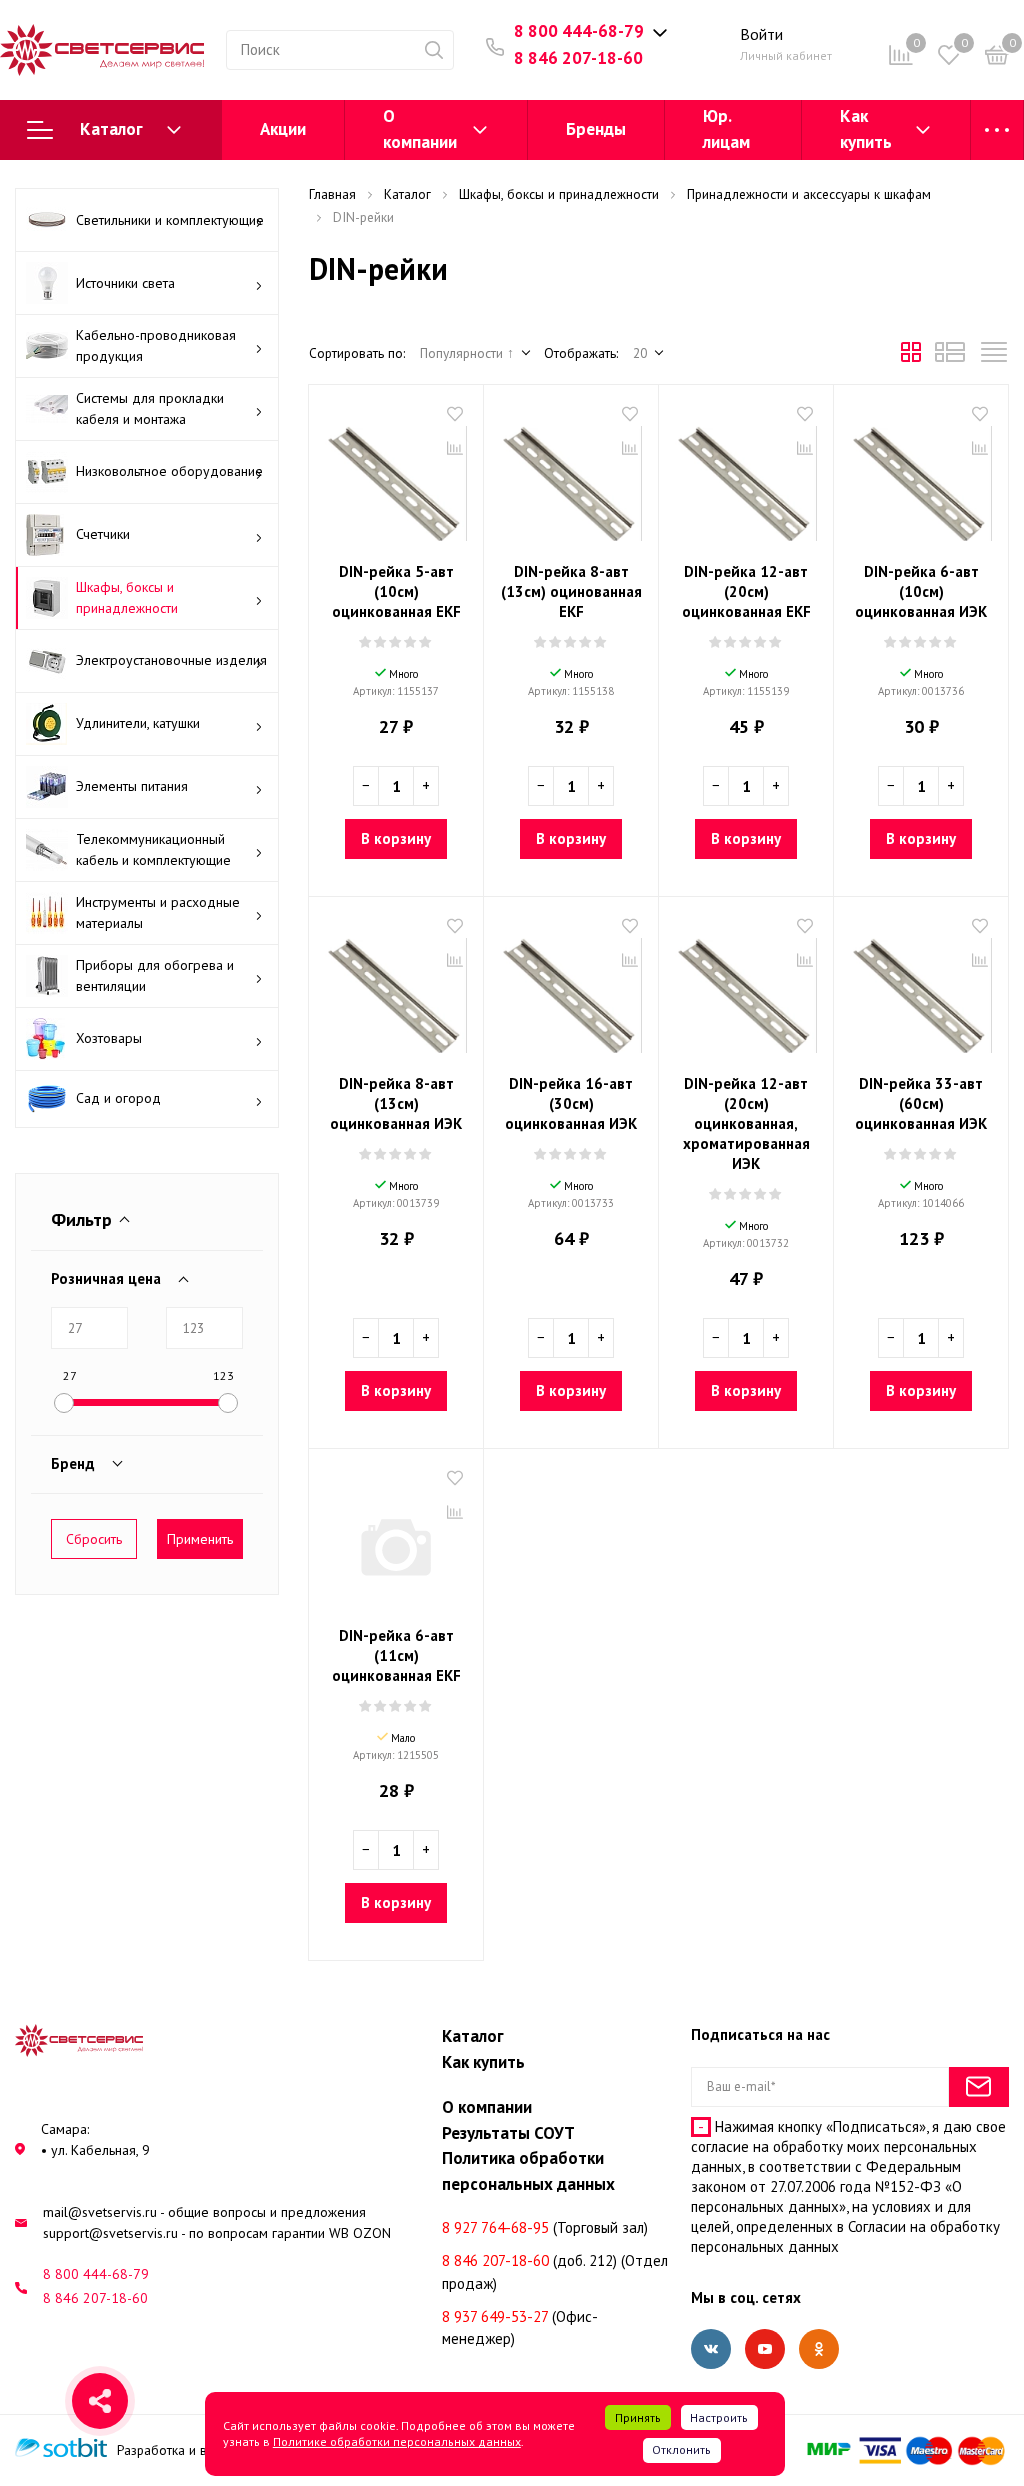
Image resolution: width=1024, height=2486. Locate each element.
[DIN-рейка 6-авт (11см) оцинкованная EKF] (396, 1540)
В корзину (396, 838)
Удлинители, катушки (138, 723)
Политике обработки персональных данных (397, 2441)
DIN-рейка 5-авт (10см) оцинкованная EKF (396, 591)
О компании (420, 129)
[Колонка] (994, 357)
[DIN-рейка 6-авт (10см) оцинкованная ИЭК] (921, 476)
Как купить (866, 129)
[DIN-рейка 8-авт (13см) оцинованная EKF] (571, 476)
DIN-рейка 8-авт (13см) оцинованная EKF (571, 591)
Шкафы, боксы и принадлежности (127, 597)
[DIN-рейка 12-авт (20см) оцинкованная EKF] (746, 476)
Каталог (111, 129)
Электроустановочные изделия (171, 660)
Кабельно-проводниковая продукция (156, 345)
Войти (761, 34)
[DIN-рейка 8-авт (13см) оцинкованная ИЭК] (396, 988)
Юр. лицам (726, 129)
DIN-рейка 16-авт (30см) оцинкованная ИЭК (571, 1103)
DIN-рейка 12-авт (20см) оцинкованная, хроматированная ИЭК (746, 1123)
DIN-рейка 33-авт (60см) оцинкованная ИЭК (921, 1103)
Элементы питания (132, 786)
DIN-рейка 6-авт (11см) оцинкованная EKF (396, 1655)
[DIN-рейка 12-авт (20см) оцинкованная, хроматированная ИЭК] (746, 988)
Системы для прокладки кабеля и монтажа (150, 408)
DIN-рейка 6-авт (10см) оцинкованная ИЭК (921, 591)
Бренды (596, 129)
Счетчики (103, 534)
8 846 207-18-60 (578, 58)
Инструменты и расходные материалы (158, 912)
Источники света (125, 283)
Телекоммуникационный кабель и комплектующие (153, 849)
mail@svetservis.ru (100, 2212)
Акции (283, 129)
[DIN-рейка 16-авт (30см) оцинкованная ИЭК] (571, 988)
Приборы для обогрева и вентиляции (155, 975)
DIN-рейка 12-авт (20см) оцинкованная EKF (746, 591)
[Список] (950, 357)
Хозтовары (109, 1038)
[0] (997, 58)
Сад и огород (118, 1098)
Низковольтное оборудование (169, 471)
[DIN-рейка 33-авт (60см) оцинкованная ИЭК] (921, 988)
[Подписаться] (979, 2087)
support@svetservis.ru (110, 2233)
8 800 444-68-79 (579, 31)
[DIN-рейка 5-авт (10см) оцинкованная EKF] (396, 476)
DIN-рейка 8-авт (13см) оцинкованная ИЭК (396, 1103)
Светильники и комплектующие (170, 220)
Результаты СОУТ (508, 2133)
